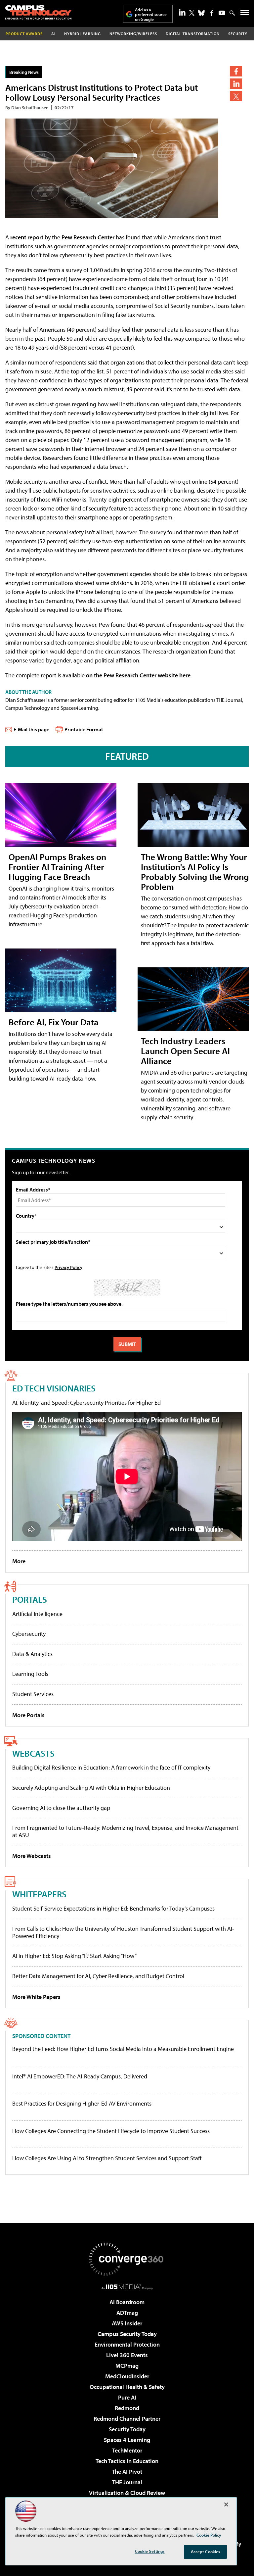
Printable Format (84, 729)
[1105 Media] (127, 2287)
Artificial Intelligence (37, 1614)
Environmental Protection (127, 2344)
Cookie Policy (209, 2535)
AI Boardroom (127, 2302)
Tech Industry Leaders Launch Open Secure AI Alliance (185, 1051)
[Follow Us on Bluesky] (201, 13)
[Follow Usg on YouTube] (222, 13)
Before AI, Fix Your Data (54, 1022)
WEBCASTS (33, 1753)
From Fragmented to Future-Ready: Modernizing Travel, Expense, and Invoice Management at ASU (125, 1831)
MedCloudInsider (127, 2376)
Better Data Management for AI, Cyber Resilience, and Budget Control (98, 1976)
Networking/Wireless (133, 34)
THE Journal (127, 2482)
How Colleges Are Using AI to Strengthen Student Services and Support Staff (107, 2158)
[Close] (226, 2504)
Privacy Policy (68, 1267)
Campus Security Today (127, 2334)
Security (238, 34)
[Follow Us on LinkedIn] (182, 12)
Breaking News (24, 72)
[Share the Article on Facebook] (236, 71)
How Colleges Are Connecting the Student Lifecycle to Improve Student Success (111, 2131)
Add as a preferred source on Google (151, 14)
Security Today (127, 2429)
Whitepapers (39, 1894)
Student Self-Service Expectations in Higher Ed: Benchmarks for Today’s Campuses (113, 1908)
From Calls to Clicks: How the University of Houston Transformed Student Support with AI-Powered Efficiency (123, 1932)
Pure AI (127, 2397)
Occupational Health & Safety (127, 2387)
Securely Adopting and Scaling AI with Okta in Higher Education (91, 1788)
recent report (27, 237)
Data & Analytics (32, 1654)
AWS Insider (127, 2323)
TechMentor (127, 2450)
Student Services (33, 1694)
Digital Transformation (193, 34)
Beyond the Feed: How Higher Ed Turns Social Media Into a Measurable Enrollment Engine (123, 2049)
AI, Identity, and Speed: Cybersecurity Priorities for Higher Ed (86, 1403)
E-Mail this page (31, 729)
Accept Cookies (206, 2552)
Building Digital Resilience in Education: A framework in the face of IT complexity (111, 1767)
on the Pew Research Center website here (138, 675)
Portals (30, 1599)
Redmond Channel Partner (127, 2419)
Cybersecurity (29, 1634)
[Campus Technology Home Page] (38, 12)
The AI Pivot (127, 2472)
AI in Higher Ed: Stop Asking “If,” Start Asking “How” (74, 1956)
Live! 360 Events (127, 2355)
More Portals (28, 1715)
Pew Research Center (88, 237)
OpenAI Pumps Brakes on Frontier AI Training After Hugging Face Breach (57, 867)
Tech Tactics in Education (127, 2461)
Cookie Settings (150, 2551)
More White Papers (36, 1997)
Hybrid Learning (83, 34)
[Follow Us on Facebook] (212, 13)
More (19, 1561)
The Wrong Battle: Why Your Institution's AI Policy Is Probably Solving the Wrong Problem (195, 872)
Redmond (127, 2408)
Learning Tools (30, 1674)
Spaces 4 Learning (127, 2440)
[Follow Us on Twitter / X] (192, 13)
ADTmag (127, 2313)
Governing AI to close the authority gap (61, 1808)
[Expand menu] (245, 14)
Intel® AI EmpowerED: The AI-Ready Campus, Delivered (80, 2076)
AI (53, 34)
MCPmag (127, 2366)
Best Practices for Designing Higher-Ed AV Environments (82, 2104)
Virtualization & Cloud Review (127, 2493)
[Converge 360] (127, 2259)
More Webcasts (32, 1856)
